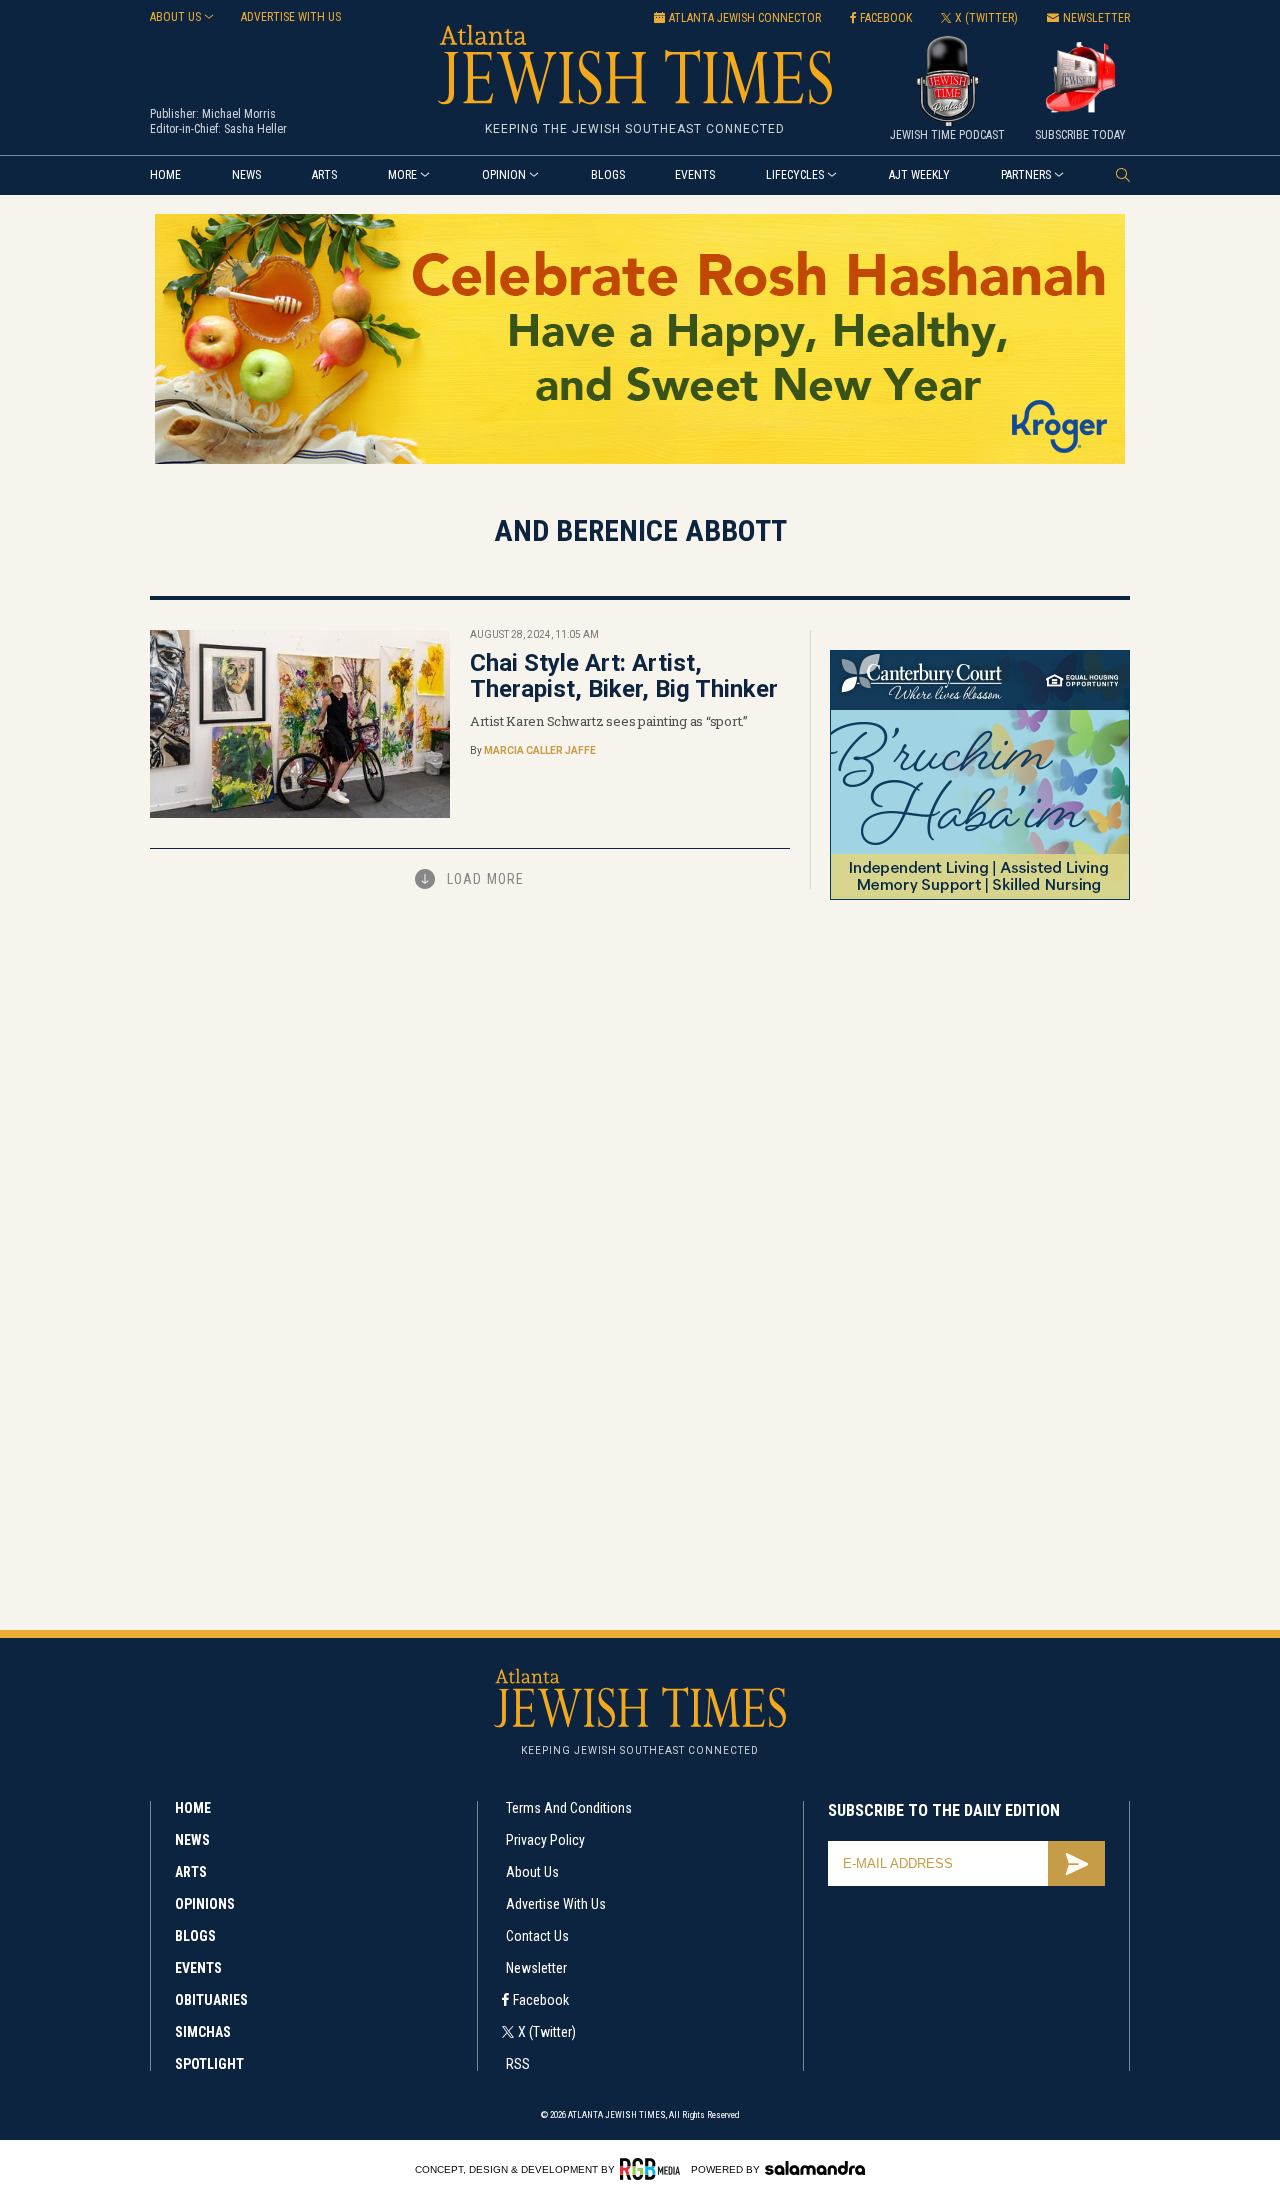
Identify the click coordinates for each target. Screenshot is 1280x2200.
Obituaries (211, 2000)
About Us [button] (175, 17)
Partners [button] (1026, 175)
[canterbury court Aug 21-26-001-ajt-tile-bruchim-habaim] (980, 896)
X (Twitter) (547, 2032)
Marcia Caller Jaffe (540, 750)
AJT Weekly (919, 175)
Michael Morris (239, 114)
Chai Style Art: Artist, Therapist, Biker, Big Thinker (624, 676)
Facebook (541, 2000)
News (246, 175)
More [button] (402, 175)
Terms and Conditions (569, 1808)
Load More (485, 879)
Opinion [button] (504, 175)
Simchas (203, 2032)
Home (165, 175)
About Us (532, 1872)
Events (695, 175)
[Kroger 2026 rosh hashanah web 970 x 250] (640, 460)
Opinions (205, 1904)
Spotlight (209, 2064)
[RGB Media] (653, 2169)
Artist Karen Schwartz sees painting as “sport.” (609, 721)
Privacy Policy (545, 1840)
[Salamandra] (815, 2168)
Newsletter (536, 1968)
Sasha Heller (255, 129)
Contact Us (537, 1936)
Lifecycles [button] (795, 175)
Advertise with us (291, 17)
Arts (324, 175)
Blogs (608, 175)
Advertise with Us (556, 1904)
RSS (518, 2064)
